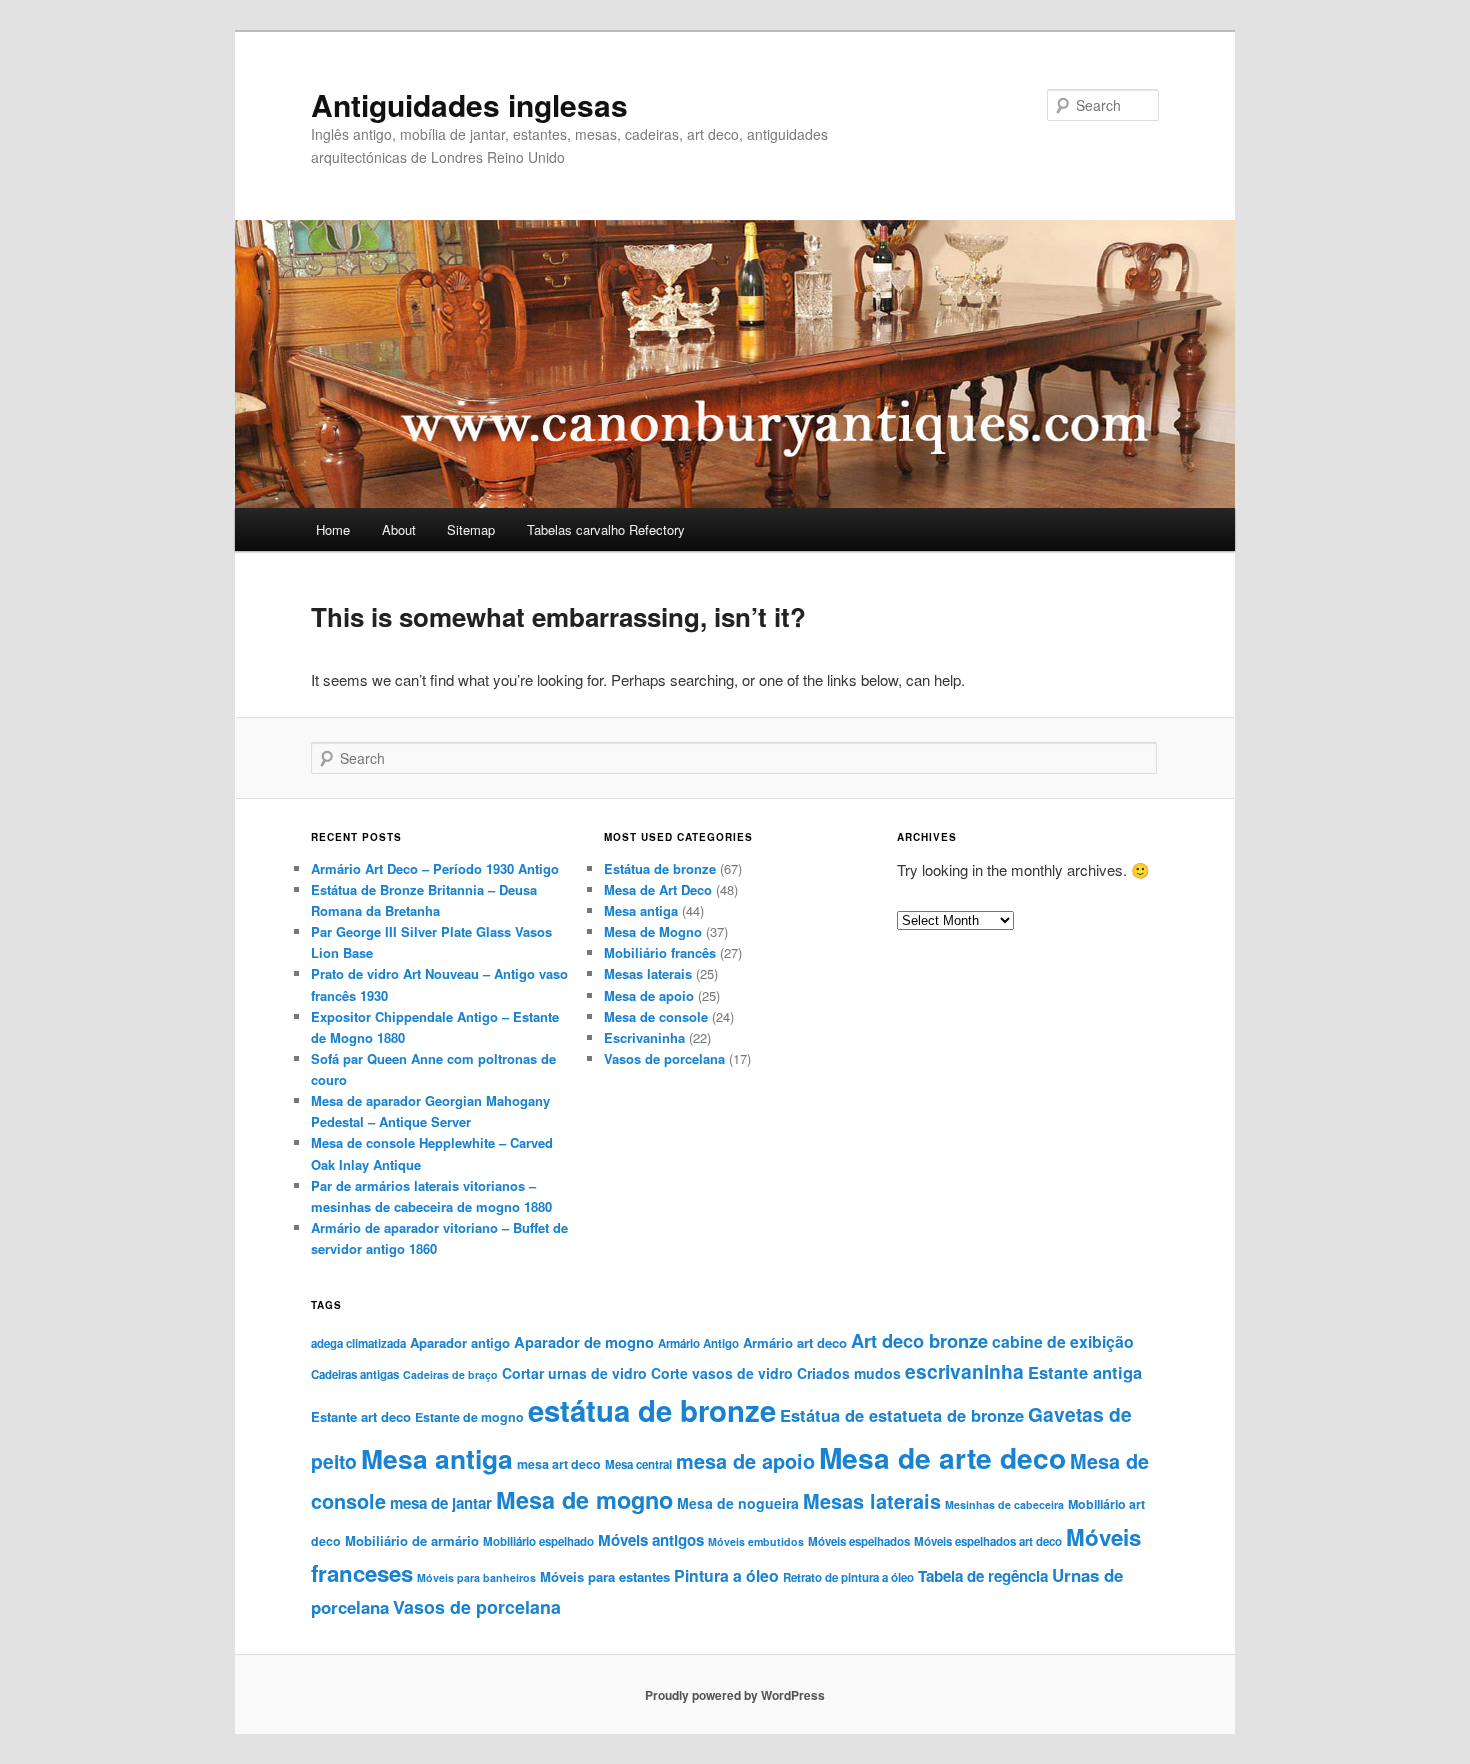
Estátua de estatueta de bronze (902, 1415)
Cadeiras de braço (450, 1374)
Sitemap (471, 529)
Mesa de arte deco (942, 1457)
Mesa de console (656, 1016)
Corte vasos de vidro (722, 1373)
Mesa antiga (641, 910)
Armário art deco (795, 1342)
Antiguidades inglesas (469, 104)
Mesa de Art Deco (658, 889)
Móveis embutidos (756, 1541)
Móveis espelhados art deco (988, 1541)
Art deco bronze (919, 1340)
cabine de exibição (1063, 1341)
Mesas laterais (648, 973)
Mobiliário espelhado (538, 1541)
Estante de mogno (469, 1417)
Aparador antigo (460, 1342)
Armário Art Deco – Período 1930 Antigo (435, 868)
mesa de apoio (745, 1461)
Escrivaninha (644, 1037)
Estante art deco (361, 1416)
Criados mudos (849, 1373)
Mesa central (638, 1464)
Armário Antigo (698, 1343)
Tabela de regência (983, 1576)
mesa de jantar (441, 1503)
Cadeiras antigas (355, 1374)
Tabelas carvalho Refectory (606, 529)
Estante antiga (1085, 1372)
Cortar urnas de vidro (574, 1373)
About (399, 529)
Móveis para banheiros (476, 1577)
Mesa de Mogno (653, 931)
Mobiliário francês (660, 952)
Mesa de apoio (649, 995)
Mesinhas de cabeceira (1004, 1504)
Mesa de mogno (584, 1499)
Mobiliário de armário (412, 1540)
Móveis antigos (651, 1540)
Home (333, 529)
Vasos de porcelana (664, 1058)
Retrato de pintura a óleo (848, 1577)
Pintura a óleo (726, 1575)
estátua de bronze (652, 1410)
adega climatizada (358, 1343)
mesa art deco (559, 1464)
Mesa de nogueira (738, 1503)
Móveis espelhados (859, 1541)
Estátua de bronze (660, 868)
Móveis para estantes (605, 1576)
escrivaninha (964, 1371)
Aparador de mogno (584, 1342)
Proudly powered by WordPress (735, 1695)
